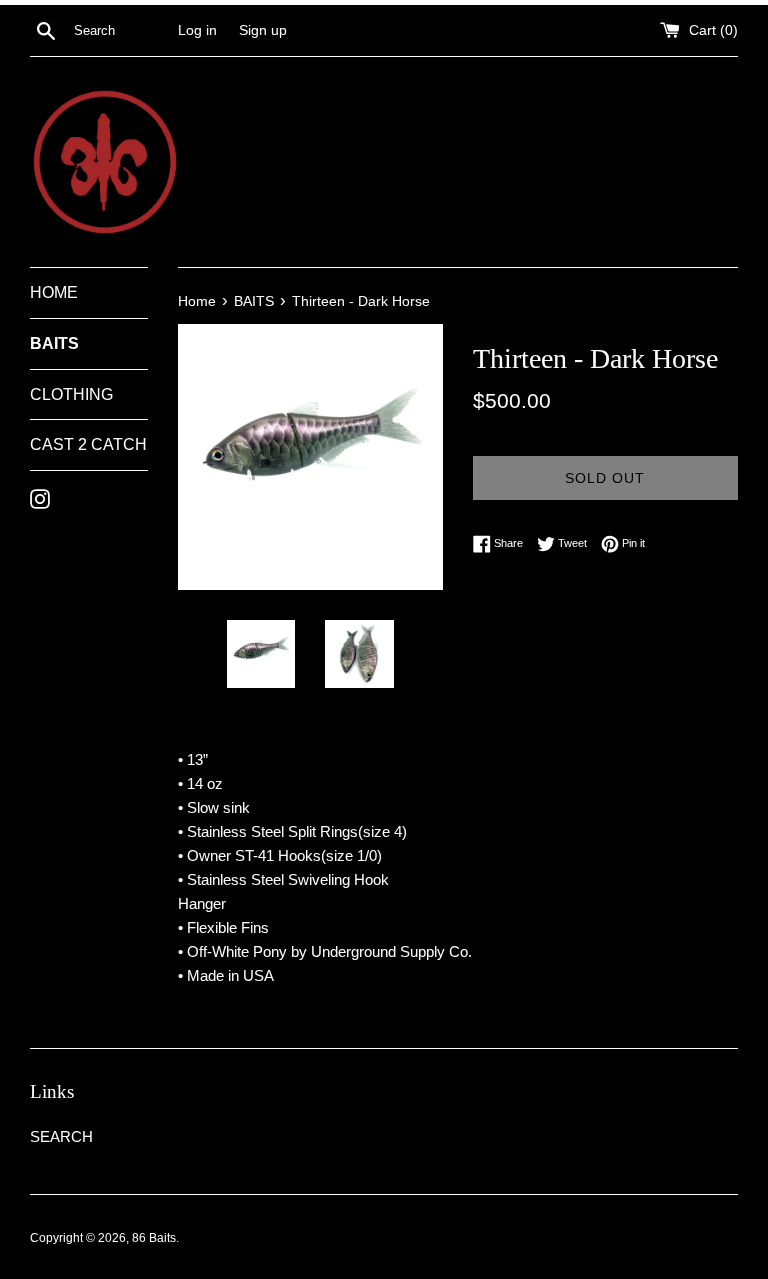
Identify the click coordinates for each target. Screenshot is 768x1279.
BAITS (54, 343)
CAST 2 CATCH (88, 444)
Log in (197, 30)
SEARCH (61, 1136)
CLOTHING (71, 394)
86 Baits (154, 1238)
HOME (54, 292)
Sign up (263, 30)
